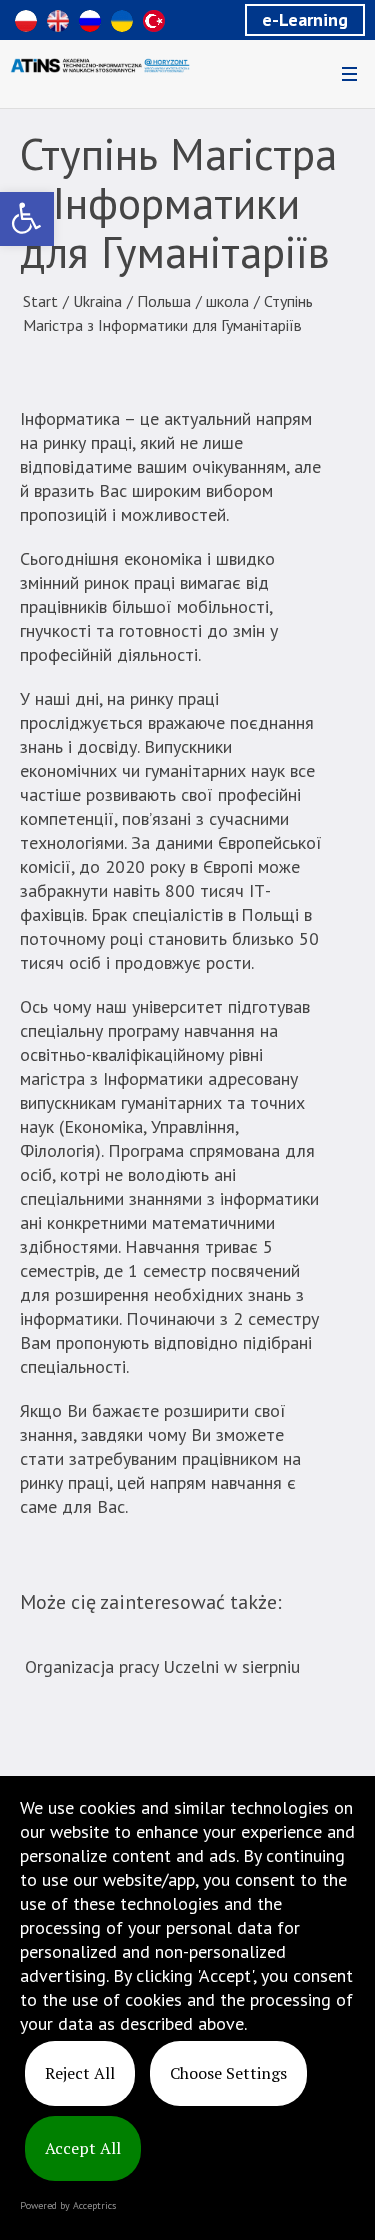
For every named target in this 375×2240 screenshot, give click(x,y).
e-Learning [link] (305, 19)
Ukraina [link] (97, 301)
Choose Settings (228, 2073)
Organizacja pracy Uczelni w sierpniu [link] (162, 1667)
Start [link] (40, 301)
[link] (27, 219)
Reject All (80, 2073)
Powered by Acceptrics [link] (68, 2205)
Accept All (83, 2148)
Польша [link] (164, 301)
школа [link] (227, 301)
